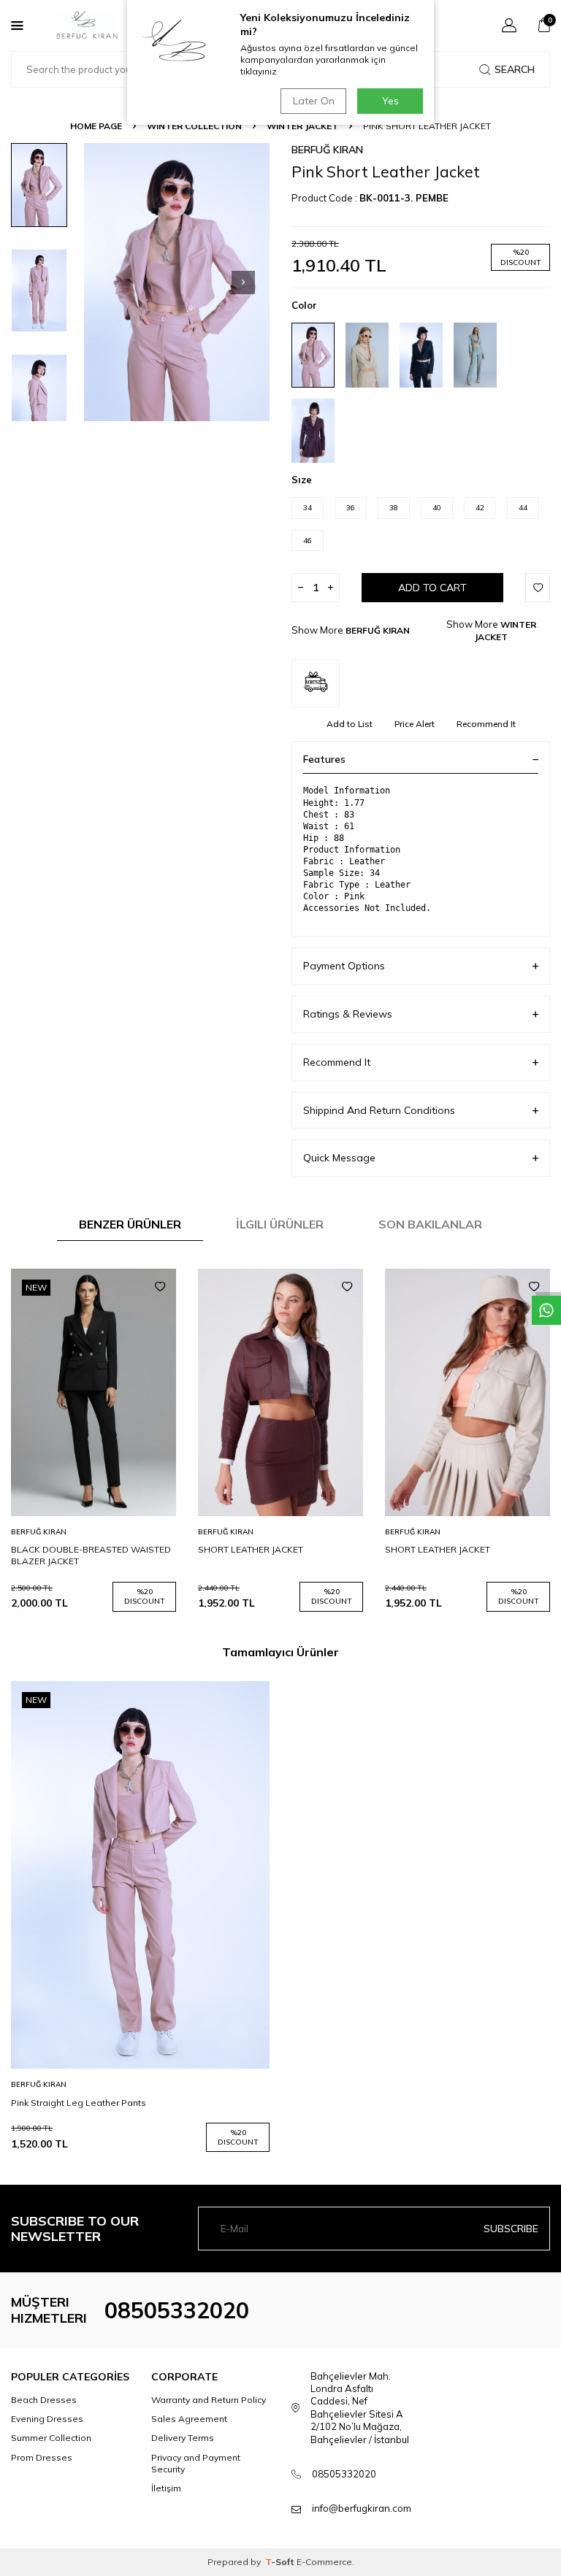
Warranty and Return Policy (209, 2400)
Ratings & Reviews (348, 1014)
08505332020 (177, 2310)
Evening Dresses (47, 2419)
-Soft (281, 2562)
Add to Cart (432, 588)
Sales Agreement (189, 2419)
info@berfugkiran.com (362, 2508)
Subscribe (511, 2229)
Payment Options (344, 966)
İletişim (166, 2488)
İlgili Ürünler (280, 1224)
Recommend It (486, 724)
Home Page (96, 126)
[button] (243, 282)
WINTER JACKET (302, 126)
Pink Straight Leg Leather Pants (79, 2103)
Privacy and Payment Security (196, 2463)
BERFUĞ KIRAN (327, 150)
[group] (177, 282)
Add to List (350, 724)
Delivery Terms (183, 2438)
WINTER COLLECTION (194, 126)
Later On (314, 101)
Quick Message (339, 1158)
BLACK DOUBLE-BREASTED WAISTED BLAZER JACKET (91, 1555)
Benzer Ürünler (130, 1224)
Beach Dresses (44, 2400)
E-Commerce (324, 2562)
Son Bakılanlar (430, 1224)
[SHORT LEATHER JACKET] (280, 1392)
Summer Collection (51, 2438)
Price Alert (415, 724)
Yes (390, 101)
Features (324, 759)
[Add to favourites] (160, 1287)
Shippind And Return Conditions (379, 1110)
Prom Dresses (42, 2457)
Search (515, 69)
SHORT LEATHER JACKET (251, 1549)
